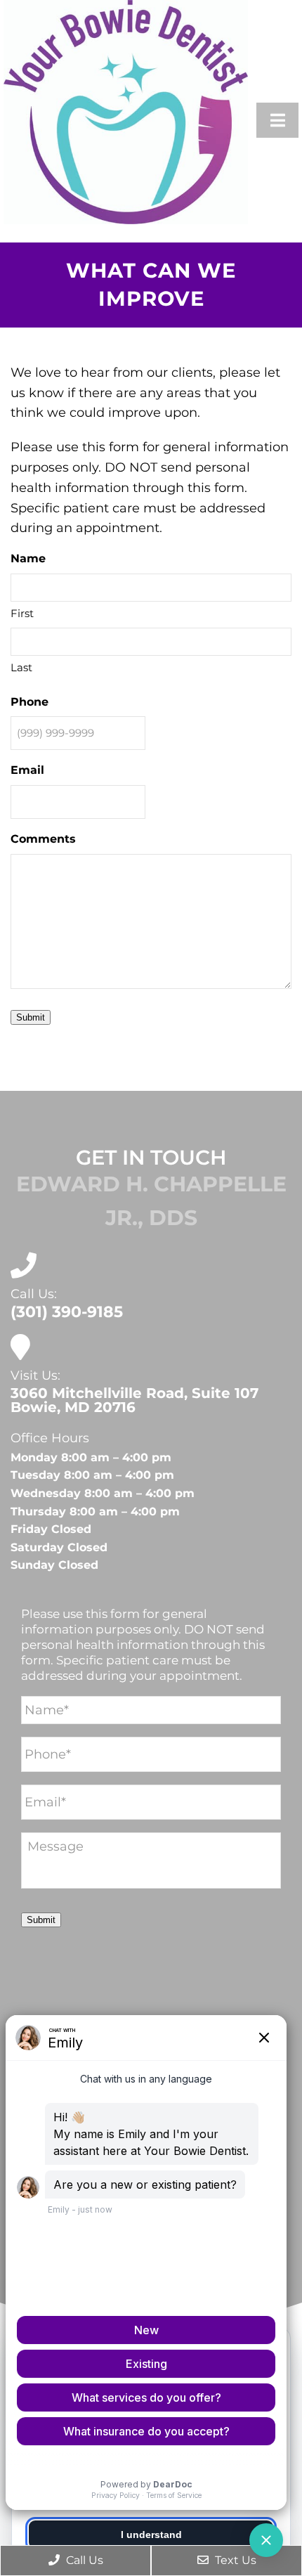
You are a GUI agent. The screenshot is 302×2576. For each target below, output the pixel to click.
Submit (31, 1017)
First (22, 613)
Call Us (83, 2560)
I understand (151, 2535)
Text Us (234, 2560)
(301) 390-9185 (67, 1312)
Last (21, 667)
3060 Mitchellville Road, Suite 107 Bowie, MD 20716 (134, 1400)
